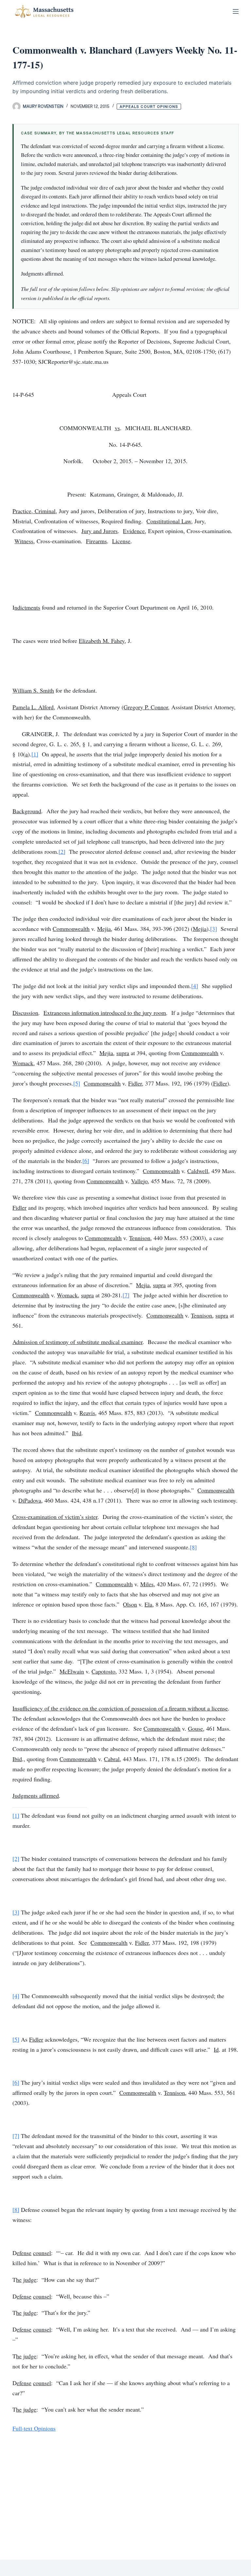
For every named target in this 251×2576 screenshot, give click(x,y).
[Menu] (236, 11)
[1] (35, 754)
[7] (126, 1295)
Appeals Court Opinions (149, 107)
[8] (193, 1547)
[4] (195, 986)
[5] (77, 1083)
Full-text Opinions (34, 2428)
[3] (214, 929)
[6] (86, 1161)
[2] (62, 851)
